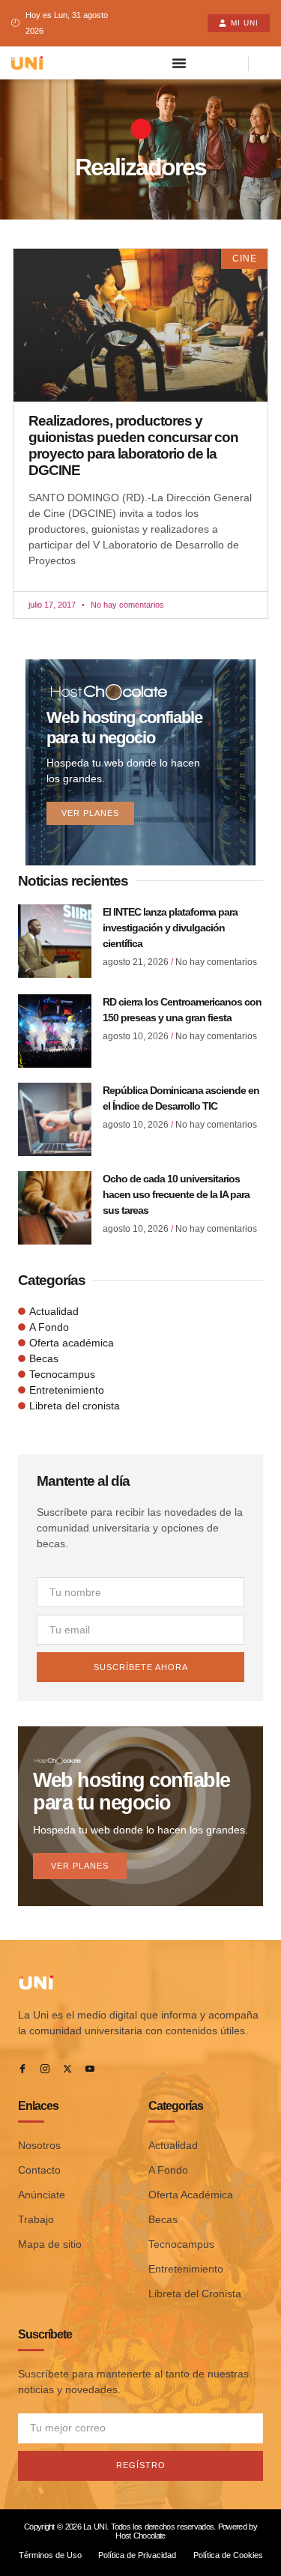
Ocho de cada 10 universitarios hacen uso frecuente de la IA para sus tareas (176, 1194)
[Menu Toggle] (179, 63)
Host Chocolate (140, 2536)
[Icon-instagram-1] (45, 2069)
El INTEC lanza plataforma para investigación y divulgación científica (170, 928)
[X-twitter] (67, 2069)
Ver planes (90, 813)
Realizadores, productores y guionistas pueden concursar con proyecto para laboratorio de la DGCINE (133, 446)
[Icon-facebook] (22, 2069)
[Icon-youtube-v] (90, 2069)
